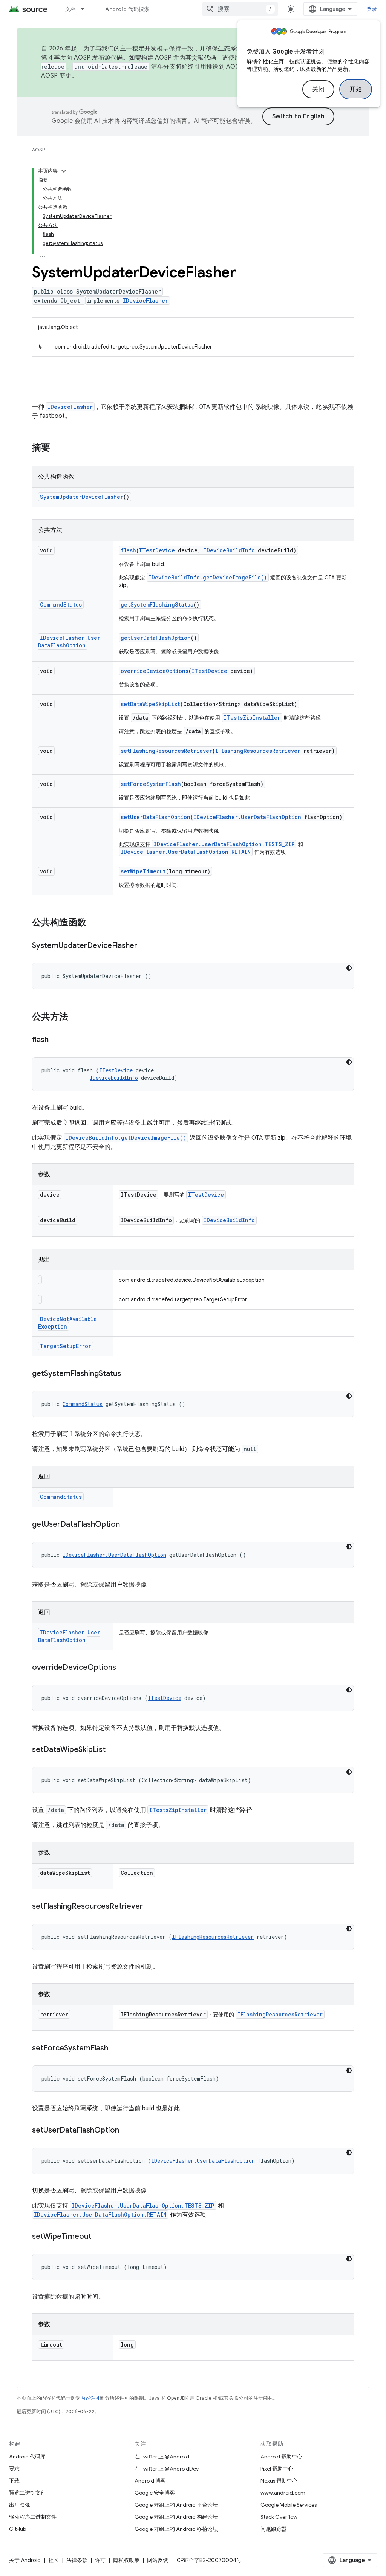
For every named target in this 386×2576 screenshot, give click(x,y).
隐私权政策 (126, 2560)
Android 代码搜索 (127, 9)
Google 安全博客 (155, 2493)
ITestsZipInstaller (252, 718)
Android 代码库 (27, 2457)
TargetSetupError (66, 1346)
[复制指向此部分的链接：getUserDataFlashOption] (127, 1525)
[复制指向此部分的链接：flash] (56, 1040)
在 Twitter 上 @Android (162, 2457)
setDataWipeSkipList (150, 704)
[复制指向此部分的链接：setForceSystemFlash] (116, 2049)
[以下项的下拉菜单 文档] (86, 9)
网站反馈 (158, 2560)
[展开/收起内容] (64, 171)
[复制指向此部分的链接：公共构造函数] (94, 923)
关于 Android (25, 2560)
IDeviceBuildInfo (229, 550)
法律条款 (77, 2560)
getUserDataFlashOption (156, 638)
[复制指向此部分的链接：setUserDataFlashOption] (127, 2131)
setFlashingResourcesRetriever (166, 751)
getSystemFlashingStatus (157, 605)
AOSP (38, 150)
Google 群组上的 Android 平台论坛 (176, 2505)
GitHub (18, 2529)
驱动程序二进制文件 (33, 2517)
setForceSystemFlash (151, 784)
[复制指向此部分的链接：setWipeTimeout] (99, 2237)
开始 (356, 89)
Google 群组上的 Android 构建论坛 (176, 2517)
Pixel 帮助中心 (277, 2469)
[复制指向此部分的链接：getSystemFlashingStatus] (129, 1374)
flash (128, 550)
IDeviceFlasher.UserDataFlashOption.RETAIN (186, 852)
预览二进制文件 (28, 2493)
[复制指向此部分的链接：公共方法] (76, 1017)
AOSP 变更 (56, 76)
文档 (71, 9)
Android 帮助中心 (281, 2457)
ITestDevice (157, 550)
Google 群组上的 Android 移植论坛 (176, 2529)
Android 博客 (150, 2481)
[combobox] (240, 9)
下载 (14, 2481)
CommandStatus (61, 605)
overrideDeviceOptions (155, 671)
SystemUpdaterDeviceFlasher (82, 497)
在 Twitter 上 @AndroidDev (167, 2469)
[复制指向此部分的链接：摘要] (58, 448)
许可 (100, 2560)
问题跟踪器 (274, 2529)
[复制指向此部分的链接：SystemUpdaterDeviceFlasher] (145, 946)
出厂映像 (20, 2505)
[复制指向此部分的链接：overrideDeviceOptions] (124, 1668)
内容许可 (90, 2398)
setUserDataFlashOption (155, 817)
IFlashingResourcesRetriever (258, 751)
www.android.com (283, 2493)
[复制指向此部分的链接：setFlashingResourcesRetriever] (150, 1907)
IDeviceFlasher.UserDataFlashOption (69, 641)
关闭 (318, 89)
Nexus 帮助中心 (279, 2481)
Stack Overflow (279, 2517)
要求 (14, 2469)
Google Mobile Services (289, 2505)
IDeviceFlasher (146, 300)
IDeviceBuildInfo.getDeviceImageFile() (208, 577)
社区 (54, 2560)
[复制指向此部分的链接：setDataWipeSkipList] (113, 1750)
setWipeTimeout (143, 871)
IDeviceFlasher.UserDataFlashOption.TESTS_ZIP (224, 844)
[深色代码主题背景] (349, 968)
